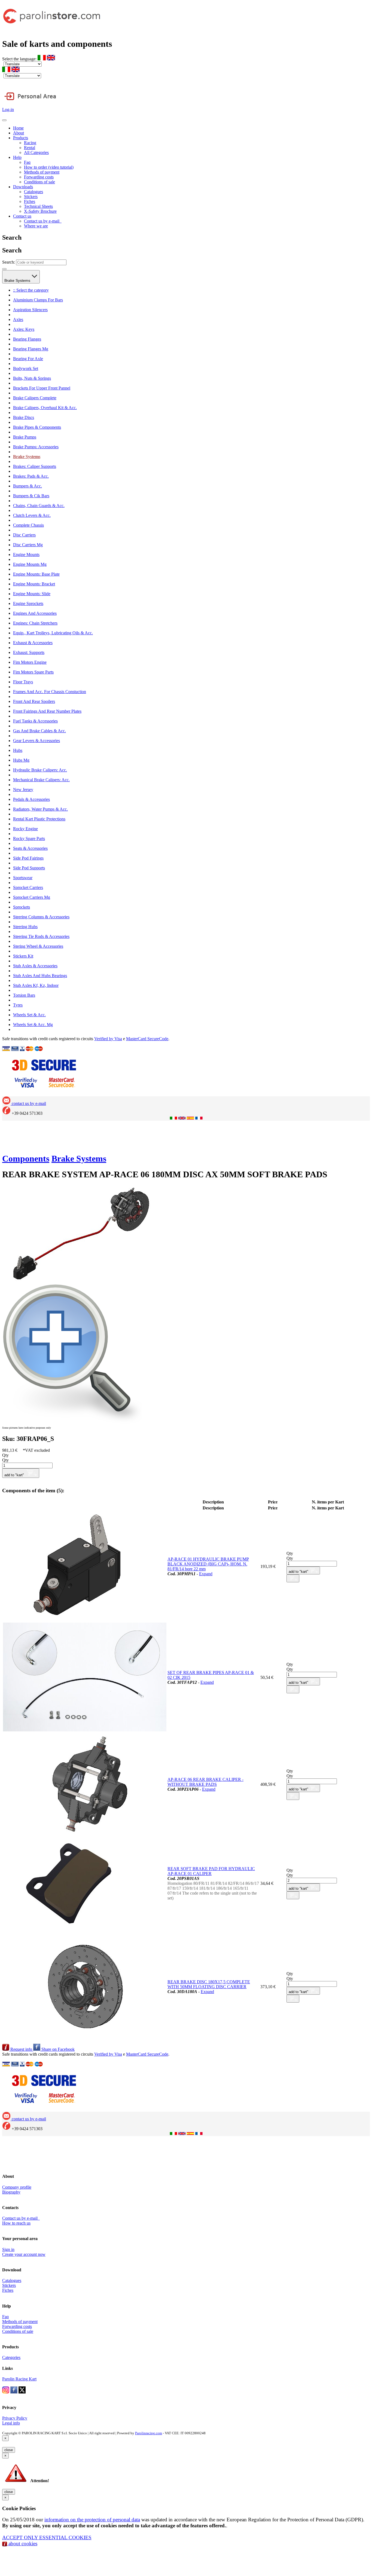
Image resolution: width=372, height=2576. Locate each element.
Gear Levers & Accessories (36, 741)
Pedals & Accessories (31, 799)
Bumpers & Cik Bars (31, 496)
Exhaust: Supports (29, 652)
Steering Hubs (25, 927)
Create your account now (24, 2254)
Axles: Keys (24, 329)
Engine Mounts (26, 555)
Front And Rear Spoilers (34, 701)
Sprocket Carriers (28, 887)
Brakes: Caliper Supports (35, 466)
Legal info (11, 2423)
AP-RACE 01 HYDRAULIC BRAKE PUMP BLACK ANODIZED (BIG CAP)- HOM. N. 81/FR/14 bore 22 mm (208, 1564)
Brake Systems (18, 281)
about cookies (22, 2543)
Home (18, 128)
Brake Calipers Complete (35, 398)
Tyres (18, 1005)
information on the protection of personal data (92, 2520)
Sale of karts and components (57, 44)
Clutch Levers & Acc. (32, 515)
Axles (18, 319)
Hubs (18, 750)
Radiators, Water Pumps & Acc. (40, 809)
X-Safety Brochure (40, 211)
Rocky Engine (25, 829)
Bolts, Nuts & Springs (32, 378)
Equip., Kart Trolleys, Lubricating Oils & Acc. (53, 633)
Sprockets (22, 907)
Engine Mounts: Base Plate (36, 574)
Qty (5, 1455)
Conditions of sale (39, 182)
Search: (9, 262)
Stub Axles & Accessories (35, 966)
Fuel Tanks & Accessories (35, 721)
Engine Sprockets (28, 603)
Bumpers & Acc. (28, 486)
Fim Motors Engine (30, 662)
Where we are (36, 226)
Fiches (30, 201)
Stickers (31, 197)
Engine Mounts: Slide (32, 594)
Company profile (17, 2187)
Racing (30, 143)
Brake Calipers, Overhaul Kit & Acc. (45, 408)
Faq (27, 162)
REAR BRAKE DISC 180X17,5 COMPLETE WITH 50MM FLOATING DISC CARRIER (209, 1984)
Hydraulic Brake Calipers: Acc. (40, 770)
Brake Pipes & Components (37, 427)
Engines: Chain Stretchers (35, 623)
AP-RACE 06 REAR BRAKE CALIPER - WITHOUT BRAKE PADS (205, 1782)
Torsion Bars (24, 995)
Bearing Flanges (27, 339)
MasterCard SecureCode (147, 1039)
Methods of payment (42, 172)
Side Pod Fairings (28, 858)
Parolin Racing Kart (19, 2379)
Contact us (22, 216)
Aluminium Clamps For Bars (38, 300)
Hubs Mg (21, 760)
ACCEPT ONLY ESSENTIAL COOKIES (47, 2538)
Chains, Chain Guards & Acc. (39, 506)
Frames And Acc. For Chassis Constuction (50, 692)
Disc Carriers (24, 535)
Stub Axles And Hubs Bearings (40, 976)
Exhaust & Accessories (33, 643)
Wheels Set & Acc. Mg (33, 1025)
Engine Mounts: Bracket (34, 584)
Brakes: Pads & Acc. (31, 476)
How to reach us (16, 2223)
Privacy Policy (15, 2418)
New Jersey (23, 790)
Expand (206, 1574)
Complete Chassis (28, 525)
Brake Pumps (25, 437)
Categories (11, 2357)
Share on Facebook (57, 2049)
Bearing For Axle (28, 359)
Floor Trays (23, 682)
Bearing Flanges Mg (31, 349)
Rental (30, 148)
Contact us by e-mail (43, 221)
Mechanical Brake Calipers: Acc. (41, 780)
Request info (21, 2049)
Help (17, 157)
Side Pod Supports (29, 868)
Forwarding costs (39, 177)
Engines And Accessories (35, 613)
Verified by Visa (108, 1039)
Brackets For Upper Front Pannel (42, 388)
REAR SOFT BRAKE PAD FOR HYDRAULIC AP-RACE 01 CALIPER (211, 1871)
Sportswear (23, 878)
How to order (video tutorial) (49, 167)
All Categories (36, 152)
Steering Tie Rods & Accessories (41, 936)
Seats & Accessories (30, 848)
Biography (11, 2192)
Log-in (8, 109)
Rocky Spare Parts (29, 838)
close (9, 2450)
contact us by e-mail (28, 1103)
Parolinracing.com (149, 2433)
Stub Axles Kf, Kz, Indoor (36, 985)
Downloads (23, 187)
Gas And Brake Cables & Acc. (39, 731)
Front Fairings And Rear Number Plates (47, 711)
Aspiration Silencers (30, 310)
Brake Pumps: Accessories (36, 447)
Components (26, 1159)
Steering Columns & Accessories (41, 917)
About (19, 133)
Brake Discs (24, 417)
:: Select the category (31, 290)
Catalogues (33, 192)
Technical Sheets (38, 206)
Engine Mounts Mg (30, 564)
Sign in (8, 2249)
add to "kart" (15, 1475)
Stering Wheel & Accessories (38, 946)
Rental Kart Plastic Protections (39, 819)
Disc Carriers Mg (28, 545)
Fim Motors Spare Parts (33, 672)
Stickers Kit (23, 956)
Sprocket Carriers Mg (32, 897)
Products (21, 138)
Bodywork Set (26, 368)
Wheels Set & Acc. (29, 1015)
